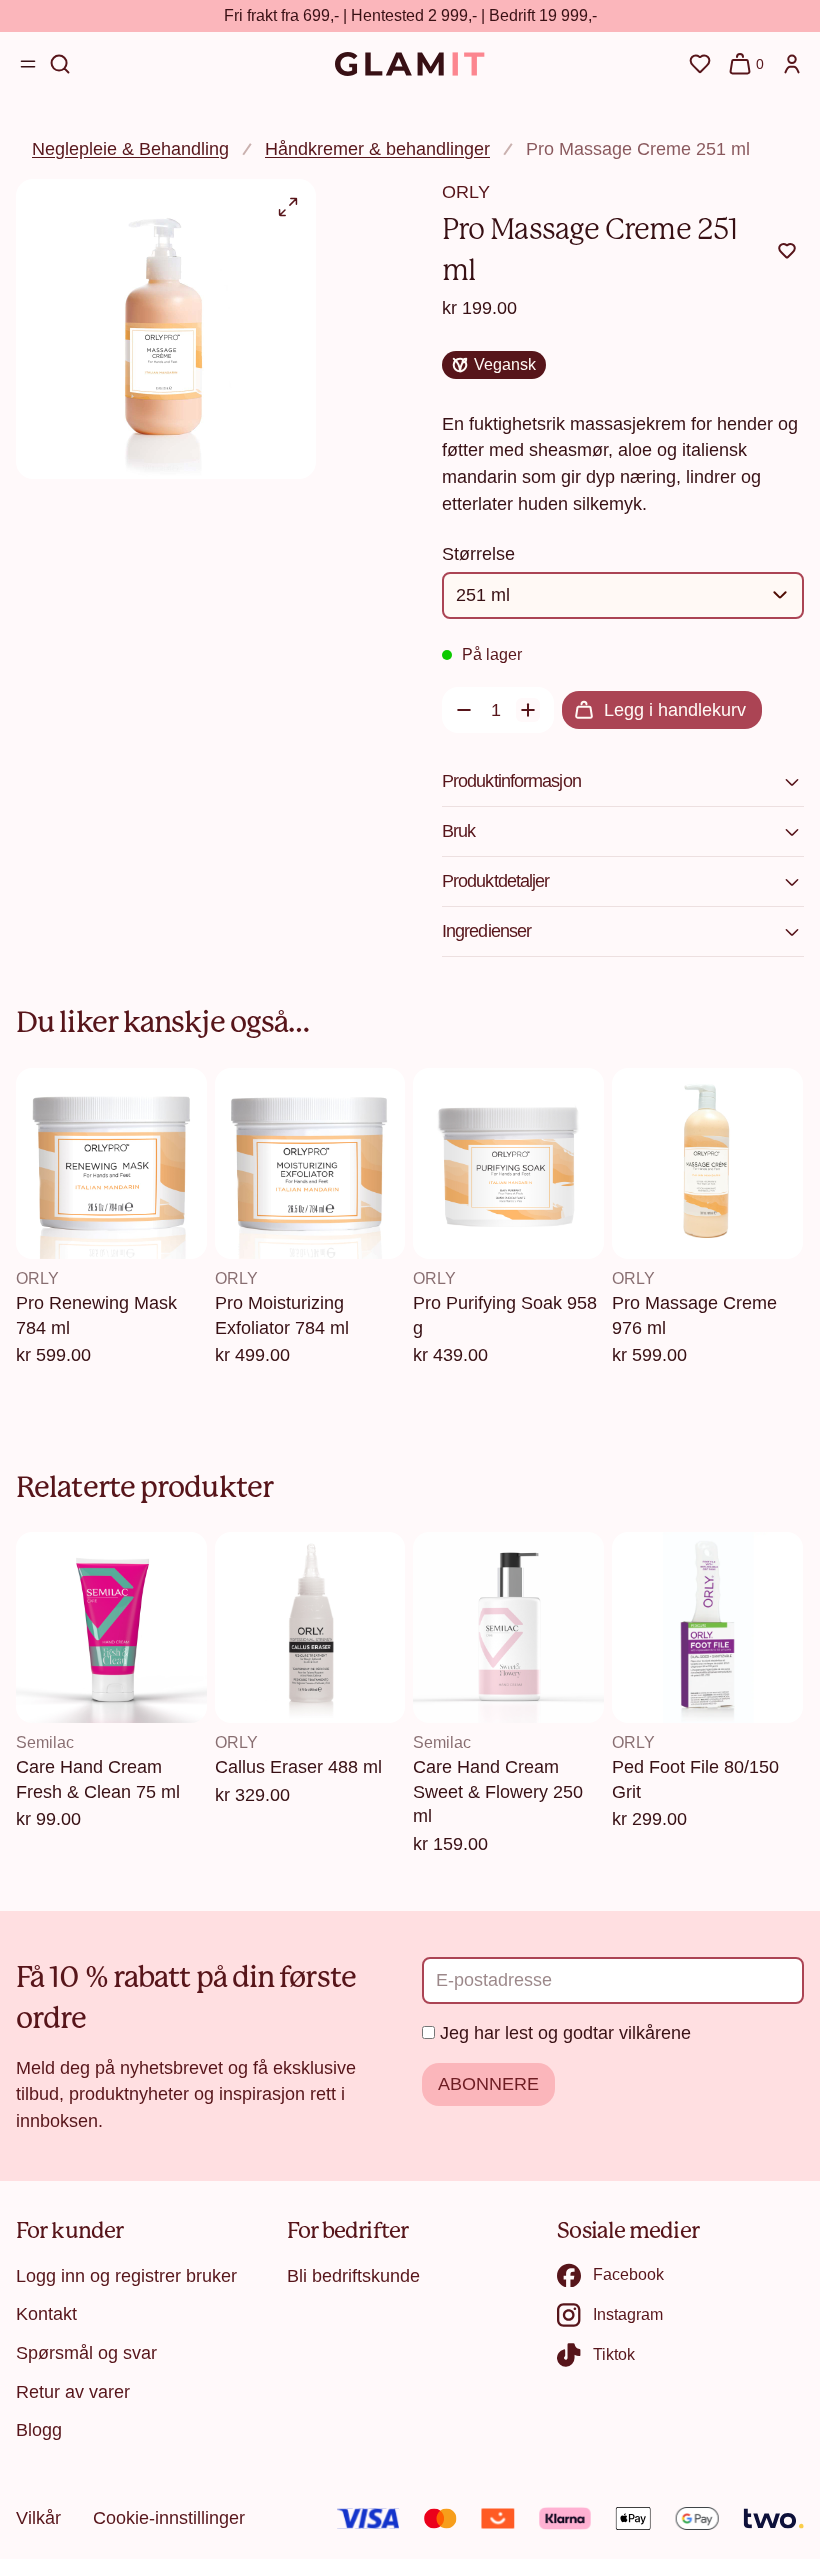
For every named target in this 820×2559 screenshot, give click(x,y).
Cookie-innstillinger (169, 2518)
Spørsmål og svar (86, 2353)
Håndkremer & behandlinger (377, 149)
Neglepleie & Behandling (130, 149)
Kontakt (46, 2314)
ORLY (466, 192)
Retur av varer (73, 2392)
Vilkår (38, 2518)
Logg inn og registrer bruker (126, 2276)
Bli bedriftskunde (353, 2276)
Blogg (39, 2430)
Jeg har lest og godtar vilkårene (565, 2033)
